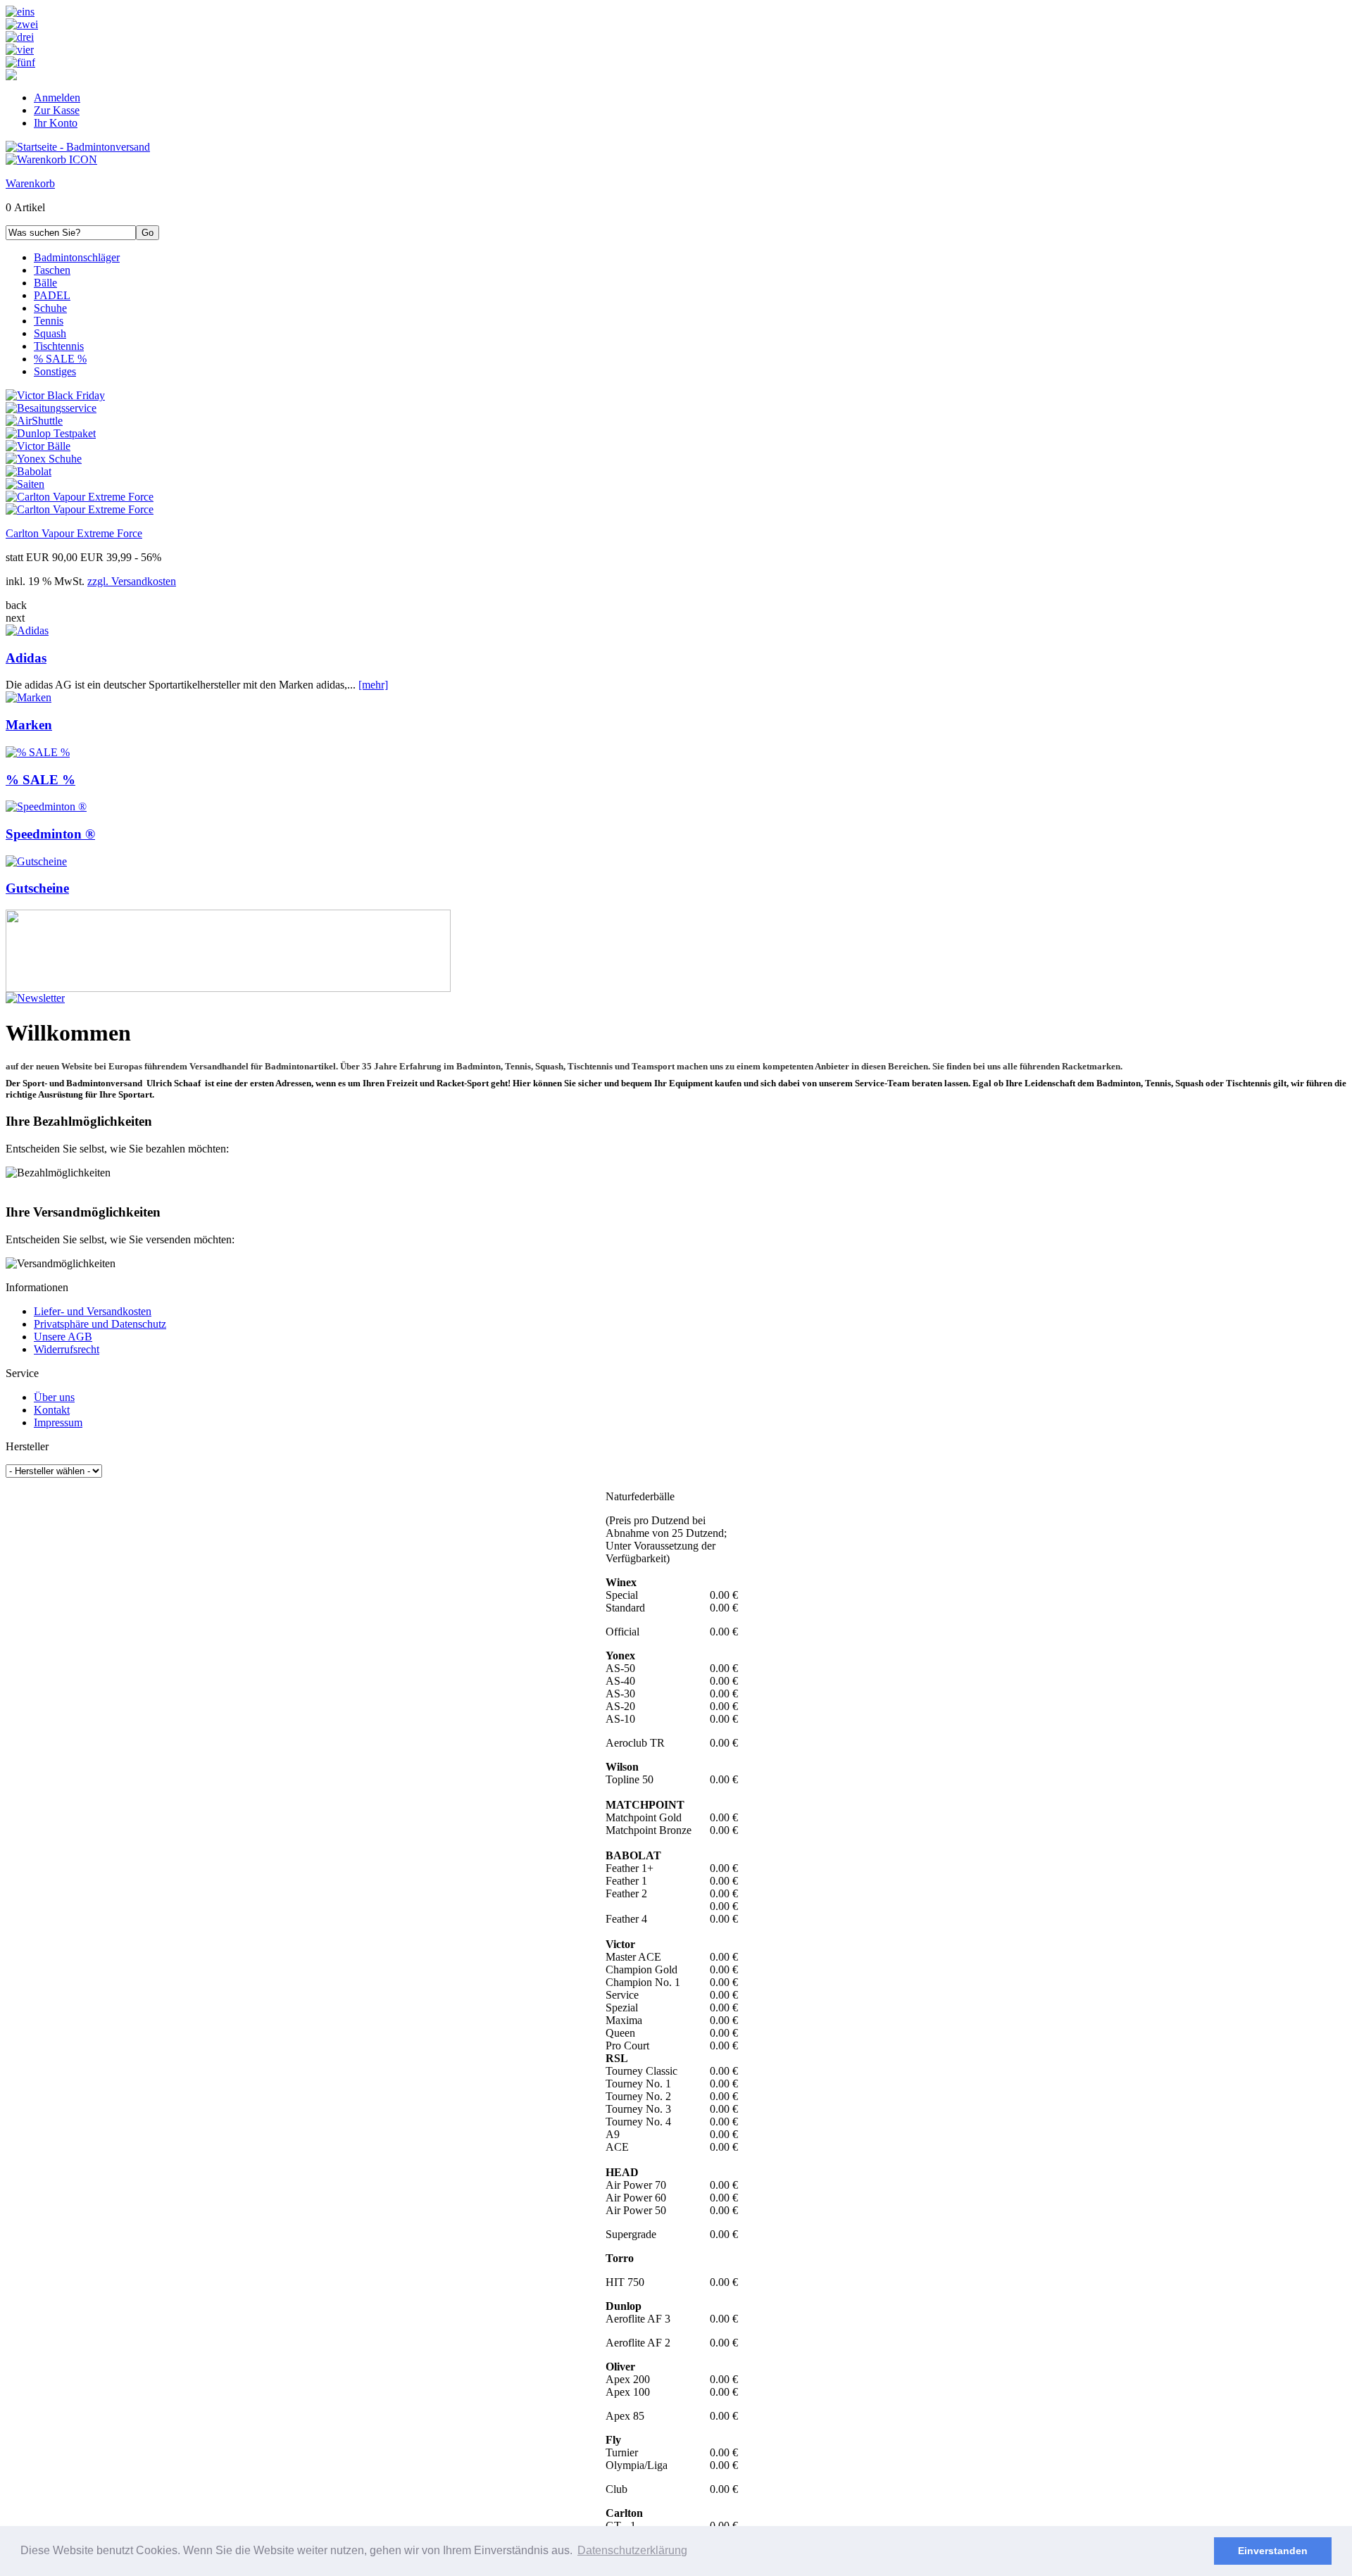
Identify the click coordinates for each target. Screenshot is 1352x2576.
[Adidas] (27, 630)
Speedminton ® (50, 834)
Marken (29, 725)
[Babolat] (29, 471)
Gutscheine (37, 888)
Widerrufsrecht (67, 1349)
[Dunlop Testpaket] (51, 433)
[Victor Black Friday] (55, 395)
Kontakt (52, 1410)
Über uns (54, 1397)
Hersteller (27, 1446)
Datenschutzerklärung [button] (632, 2550)
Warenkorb (30, 183)
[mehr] (373, 685)
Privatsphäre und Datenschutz (100, 1324)
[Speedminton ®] (46, 806)
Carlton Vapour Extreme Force (74, 533)
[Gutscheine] (36, 861)
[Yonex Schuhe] (44, 459)
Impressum (58, 1422)
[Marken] (29, 697)
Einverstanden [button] (1273, 2551)
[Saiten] (25, 484)
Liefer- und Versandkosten (93, 1311)
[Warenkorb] (51, 159)
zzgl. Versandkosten (132, 581)
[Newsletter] (35, 998)
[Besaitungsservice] (51, 408)
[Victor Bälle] (38, 446)
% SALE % (40, 780)
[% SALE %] (38, 752)
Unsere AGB (63, 1337)
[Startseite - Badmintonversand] (78, 147)
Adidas (26, 658)
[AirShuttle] (34, 421)
